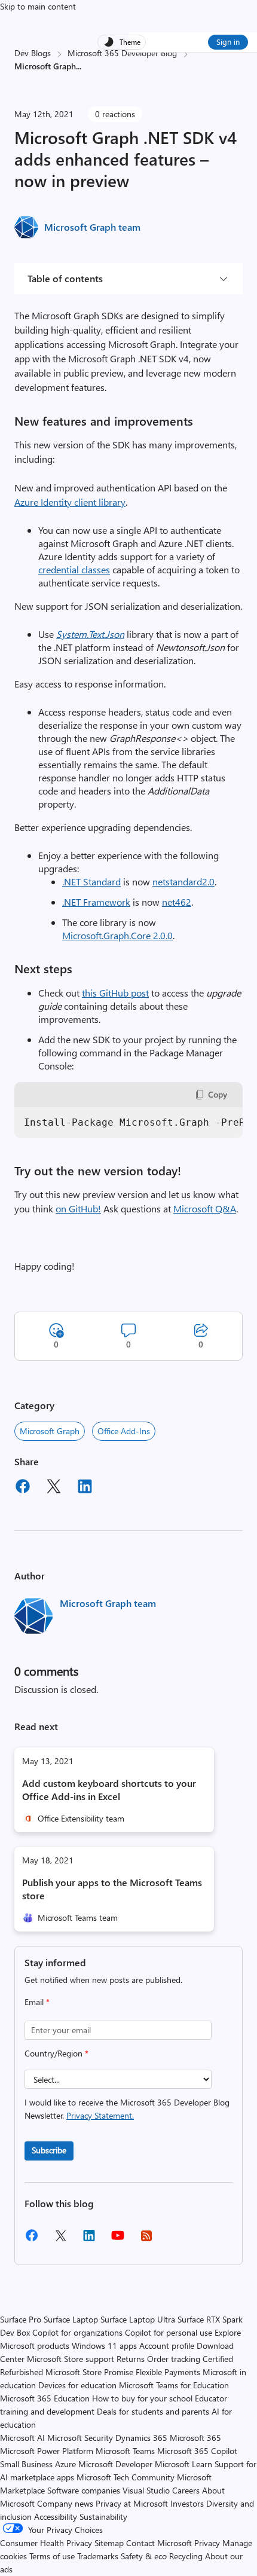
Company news (65, 2503)
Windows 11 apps (104, 2346)
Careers (186, 2490)
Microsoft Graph (50, 1431)
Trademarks (98, 2556)
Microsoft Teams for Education (174, 2385)
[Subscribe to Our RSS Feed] (146, 2240)
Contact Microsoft (159, 2543)
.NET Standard (91, 881)
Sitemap (109, 2543)
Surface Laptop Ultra (138, 2319)
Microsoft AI (22, 2438)
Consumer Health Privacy (46, 2543)
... (79, 66)
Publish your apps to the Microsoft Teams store (112, 1889)
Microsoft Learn (183, 2464)
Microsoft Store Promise (89, 2372)
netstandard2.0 (183, 881)
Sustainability (103, 2517)
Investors (187, 2503)
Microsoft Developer (115, 2464)
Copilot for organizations (77, 2332)
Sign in (228, 42)
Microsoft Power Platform (47, 2451)
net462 (177, 902)
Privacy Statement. (100, 2115)
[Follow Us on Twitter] (60, 2240)
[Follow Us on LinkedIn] (89, 2240)
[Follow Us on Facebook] (32, 2240)
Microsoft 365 (195, 2438)
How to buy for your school (142, 2398)
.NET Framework (96, 902)
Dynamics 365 (141, 2438)
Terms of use (52, 2556)
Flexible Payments (168, 2372)
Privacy (208, 2543)
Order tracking (174, 2359)
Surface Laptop (71, 2319)
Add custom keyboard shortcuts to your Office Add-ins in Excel (109, 1790)
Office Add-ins (124, 1431)
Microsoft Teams (125, 2451)
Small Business (26, 2464)
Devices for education (77, 2385)
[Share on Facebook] (23, 1488)
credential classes (74, 569)
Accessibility (56, 2517)
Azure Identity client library (70, 502)
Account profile (167, 2346)
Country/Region (56, 2053)
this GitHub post (115, 993)
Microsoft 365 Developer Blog (122, 53)
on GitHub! (78, 1208)
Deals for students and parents (153, 2411)
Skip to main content (38, 6)
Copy (218, 1094)
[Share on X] (54, 1488)
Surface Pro (21, 2319)
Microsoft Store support (71, 2359)
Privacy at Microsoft (132, 2503)
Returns (131, 2359)
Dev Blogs (33, 53)
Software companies (84, 2490)
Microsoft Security (80, 2438)
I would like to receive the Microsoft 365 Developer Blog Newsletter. (127, 2109)
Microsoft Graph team (92, 227)
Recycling (186, 2556)
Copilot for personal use (169, 2332)
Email (37, 2002)
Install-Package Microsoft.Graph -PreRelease (133, 1122)
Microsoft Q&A (205, 1208)
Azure (65, 2464)
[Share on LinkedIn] (85, 1488)
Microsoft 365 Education (45, 2398)
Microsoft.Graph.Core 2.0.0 (117, 935)
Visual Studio (146, 2490)
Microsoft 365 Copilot (197, 2451)
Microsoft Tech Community (126, 2477)
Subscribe (49, 2150)
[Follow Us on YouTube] (118, 2240)
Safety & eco (144, 2556)
